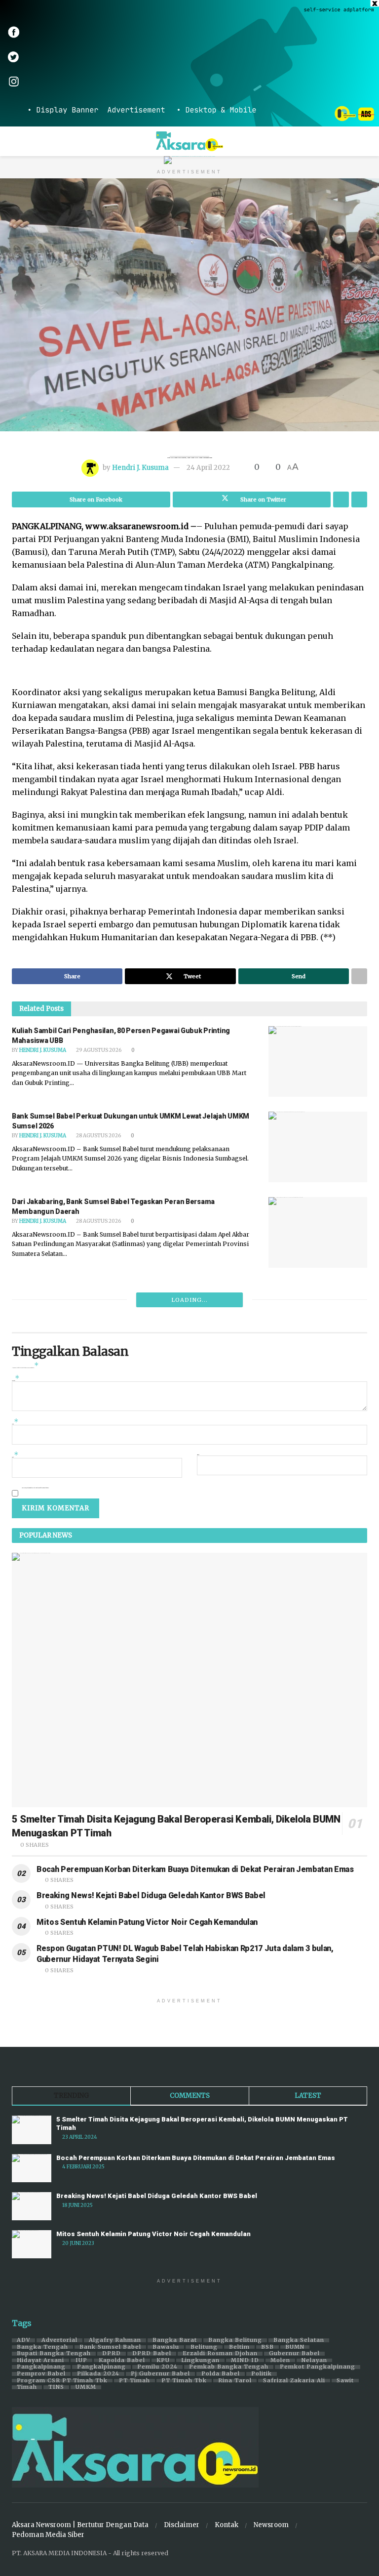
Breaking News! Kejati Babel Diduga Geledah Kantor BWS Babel (151, 1895)
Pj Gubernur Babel (160, 2374)
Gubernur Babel (294, 2354)
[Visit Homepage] (190, 141)
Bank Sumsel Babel (110, 2347)
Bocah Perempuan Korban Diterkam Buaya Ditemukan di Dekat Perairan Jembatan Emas (195, 1869)
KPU (163, 2361)
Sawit (345, 2381)
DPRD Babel (152, 2354)
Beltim (239, 2347)
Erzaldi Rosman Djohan (220, 2354)
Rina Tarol (235, 2381)
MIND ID (245, 2361)
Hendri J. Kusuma (140, 468)
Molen (280, 2361)
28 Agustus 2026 (98, 1136)
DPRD (112, 2354)
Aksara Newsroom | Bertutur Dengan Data (80, 2525)
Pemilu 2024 (157, 2367)
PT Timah (134, 2381)
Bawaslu (166, 2347)
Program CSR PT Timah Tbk (62, 2381)
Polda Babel (221, 2374)
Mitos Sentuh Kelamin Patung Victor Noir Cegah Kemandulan (147, 1922)
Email (15, 1456)
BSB (267, 2347)
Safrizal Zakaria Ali (294, 2381)
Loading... (189, 1300)
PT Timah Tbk (184, 2381)
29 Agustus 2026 (98, 1050)
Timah (27, 2387)
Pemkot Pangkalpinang (318, 2367)
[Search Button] (363, 141)
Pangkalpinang (41, 2367)
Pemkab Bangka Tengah (229, 2367)
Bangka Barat (175, 2340)
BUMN (295, 2347)
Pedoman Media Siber (48, 2535)
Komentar (16, 1380)
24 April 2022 (208, 468)
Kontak (227, 2525)
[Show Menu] (16, 141)
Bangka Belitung (235, 2340)
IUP (81, 2361)
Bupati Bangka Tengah (54, 2354)
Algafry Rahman (115, 2340)
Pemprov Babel (41, 2374)
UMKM (86, 2387)
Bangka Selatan (299, 2340)
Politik (262, 2374)
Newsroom (271, 2525)
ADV (23, 2340)
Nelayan (314, 2361)
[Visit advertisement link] (189, 63)
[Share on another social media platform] (359, 499)
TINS (56, 2387)
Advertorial (59, 2340)
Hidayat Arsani (40, 2361)
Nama (15, 1423)
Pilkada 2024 (98, 2374)
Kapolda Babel (122, 2361)
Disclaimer (182, 2525)
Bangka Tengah (42, 2347)
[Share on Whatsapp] (341, 499)
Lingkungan (200, 2361)
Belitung (204, 2347)
